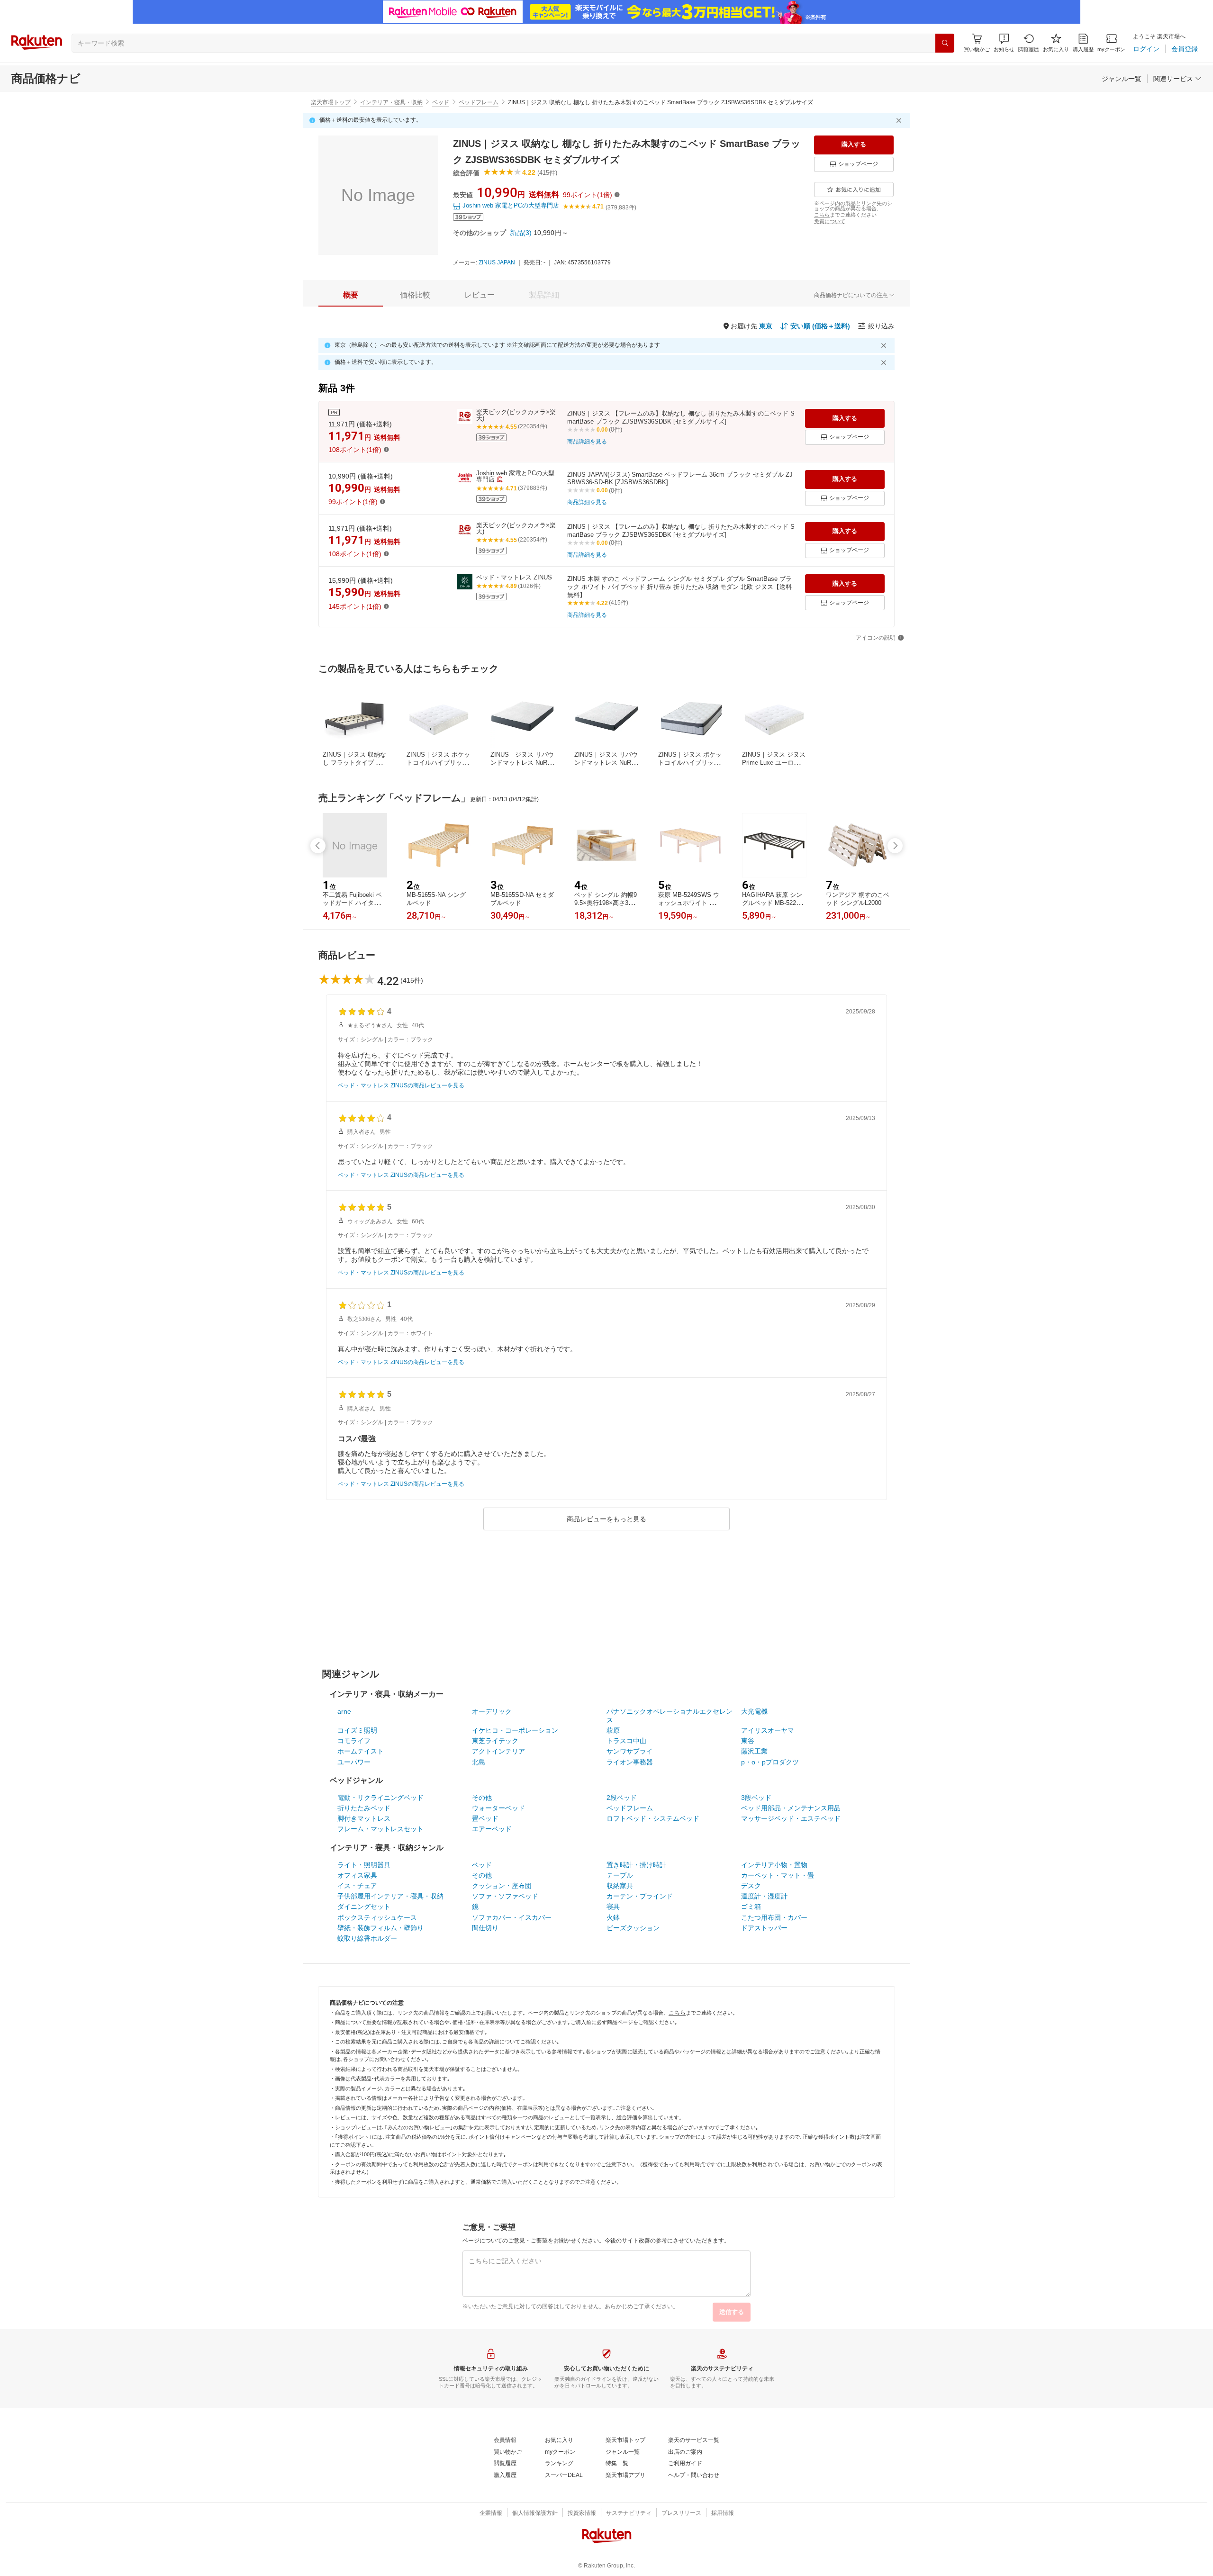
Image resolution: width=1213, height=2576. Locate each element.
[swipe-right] (895, 846)
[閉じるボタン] (900, 120)
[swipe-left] (318, 846)
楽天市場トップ (331, 102)
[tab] (351, 295)
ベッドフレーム (479, 102)
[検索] (945, 43)
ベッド (441, 102)
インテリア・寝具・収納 (391, 102)
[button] (1004, 43)
